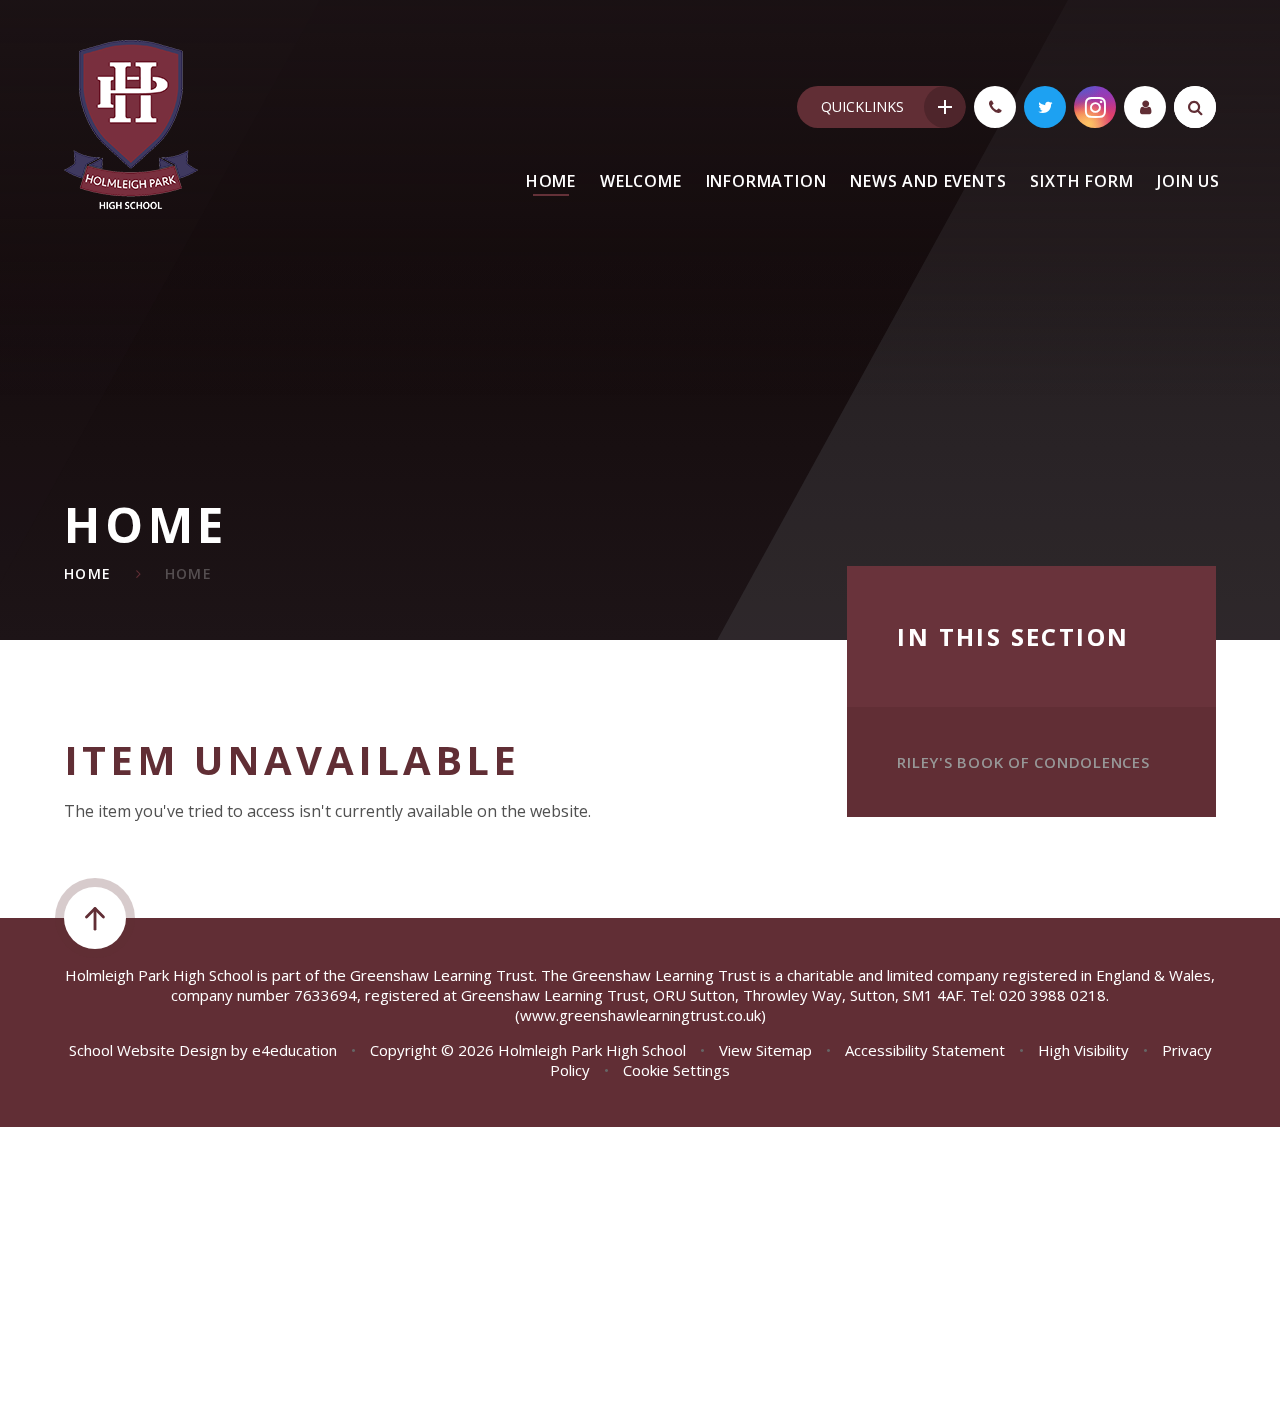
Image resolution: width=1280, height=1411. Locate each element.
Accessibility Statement (925, 1050)
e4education (294, 1050)
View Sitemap (765, 1050)
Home (88, 573)
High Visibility (1083, 1050)
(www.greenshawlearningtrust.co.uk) (640, 1015)
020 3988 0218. (1054, 995)
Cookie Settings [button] (676, 1070)
